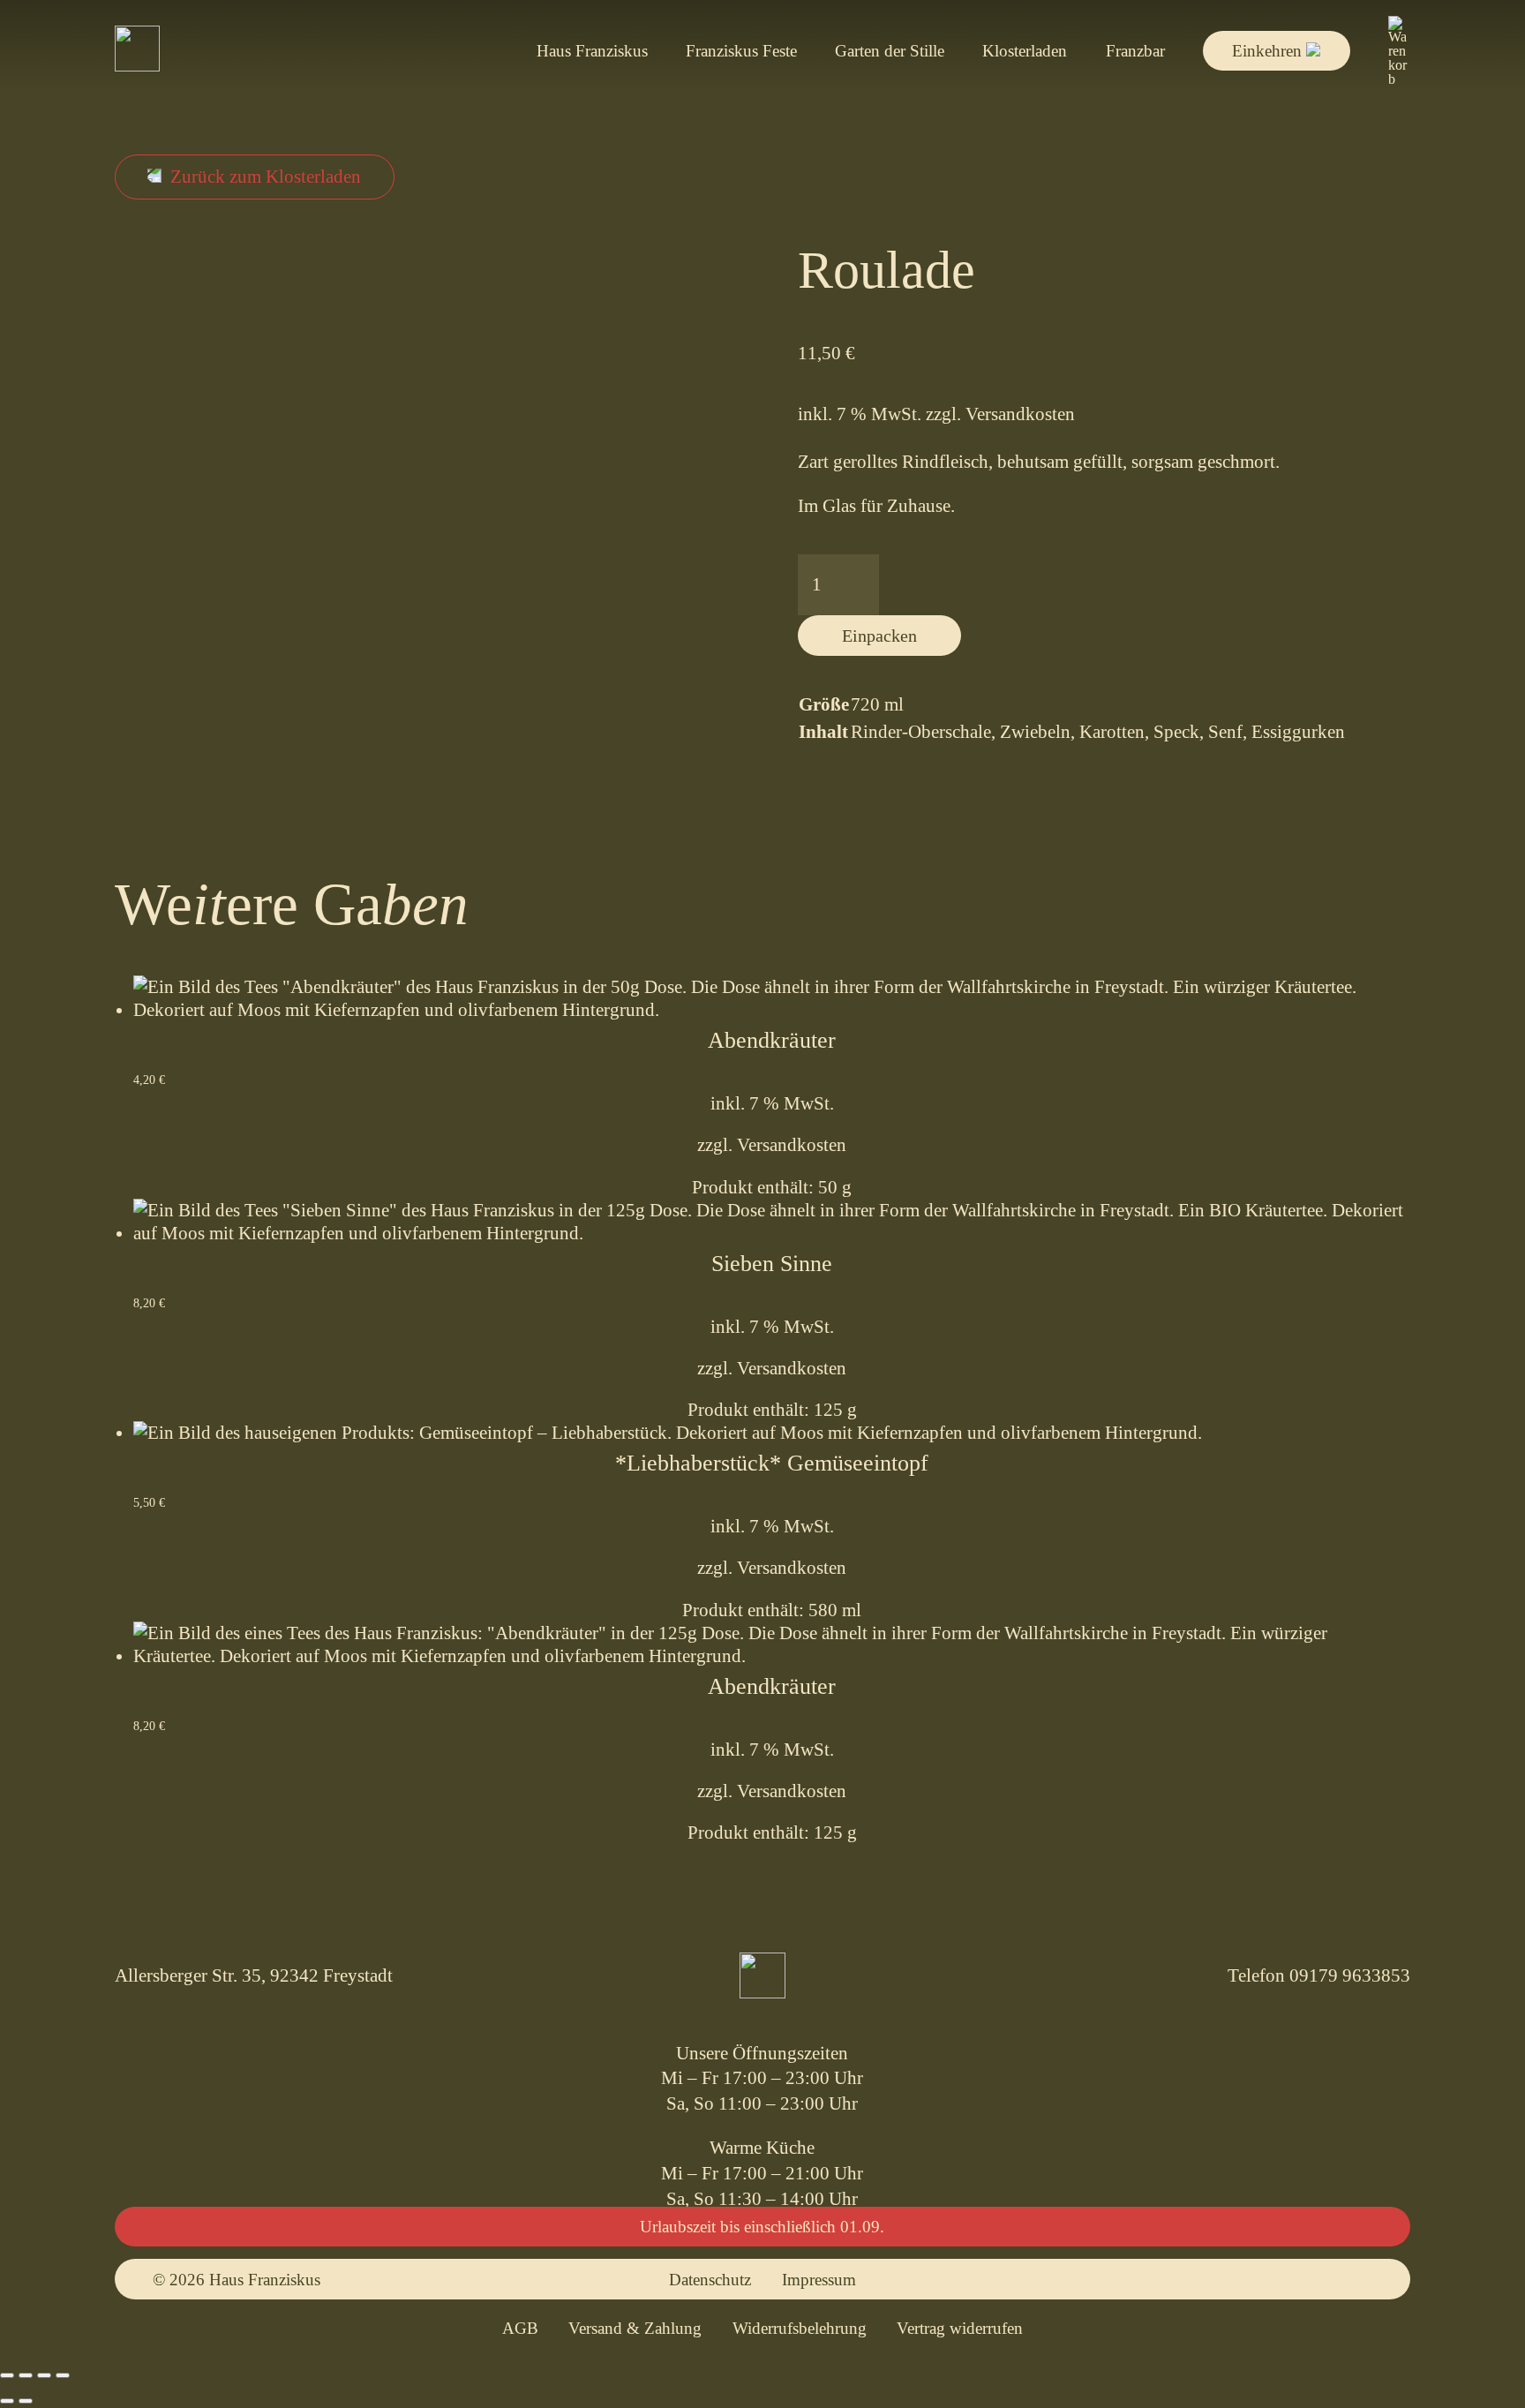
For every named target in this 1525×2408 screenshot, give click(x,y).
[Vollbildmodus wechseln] (26, 2375)
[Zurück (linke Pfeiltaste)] (7, 2401)
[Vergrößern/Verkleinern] (7, 2375)
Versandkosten (1020, 414)
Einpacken (879, 636)
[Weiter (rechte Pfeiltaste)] (26, 2401)
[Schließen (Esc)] (63, 2375)
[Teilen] (44, 2375)
